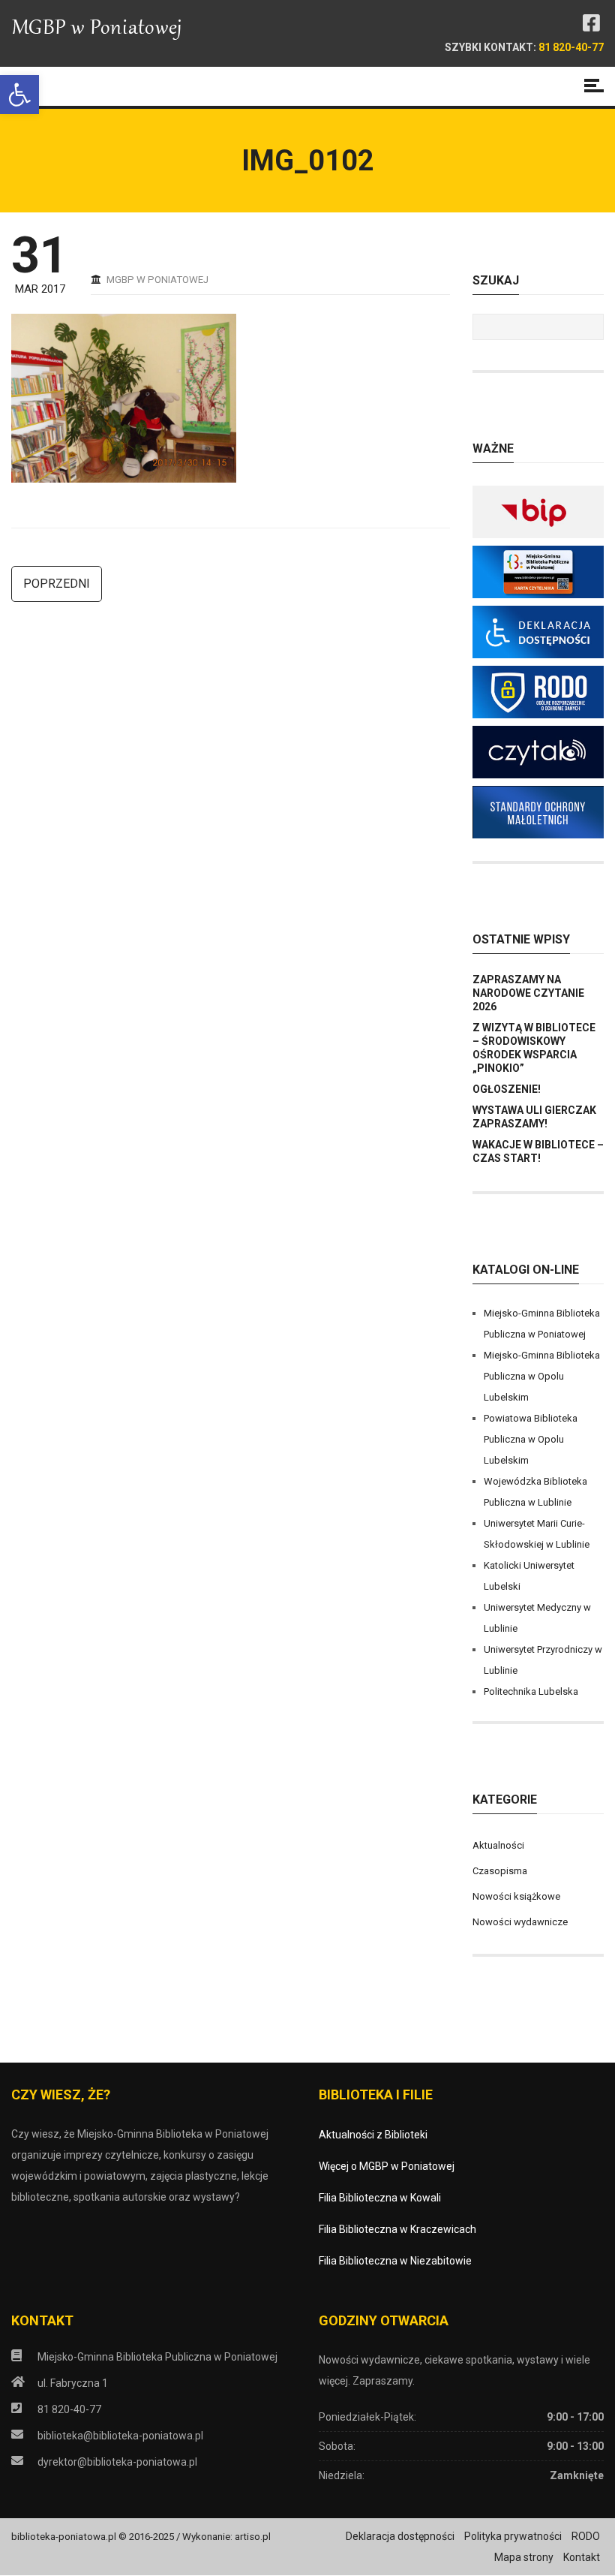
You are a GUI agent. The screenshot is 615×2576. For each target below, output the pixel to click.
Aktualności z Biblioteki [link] (373, 2135)
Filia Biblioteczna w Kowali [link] (380, 2198)
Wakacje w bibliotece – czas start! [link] (538, 1151)
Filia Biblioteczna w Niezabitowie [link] (395, 2261)
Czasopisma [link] (500, 1871)
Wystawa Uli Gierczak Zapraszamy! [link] (534, 1117)
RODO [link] (586, 2536)
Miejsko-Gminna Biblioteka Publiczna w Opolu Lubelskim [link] (542, 1376)
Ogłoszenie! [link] (507, 1089)
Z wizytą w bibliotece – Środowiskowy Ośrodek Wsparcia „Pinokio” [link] (534, 1048)
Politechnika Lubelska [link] (531, 1691)
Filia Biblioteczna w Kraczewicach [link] (397, 2229)
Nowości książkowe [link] (516, 1896)
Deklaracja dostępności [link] (400, 2536)
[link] (19, 95)
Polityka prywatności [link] (513, 2536)
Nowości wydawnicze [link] (520, 1922)
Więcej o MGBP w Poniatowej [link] (387, 2166)
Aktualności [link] (498, 1845)
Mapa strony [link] (524, 2557)
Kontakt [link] (582, 2557)
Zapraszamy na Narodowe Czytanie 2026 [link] (528, 993)
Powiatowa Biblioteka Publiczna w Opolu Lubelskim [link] (531, 1439)
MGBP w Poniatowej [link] (157, 280)
